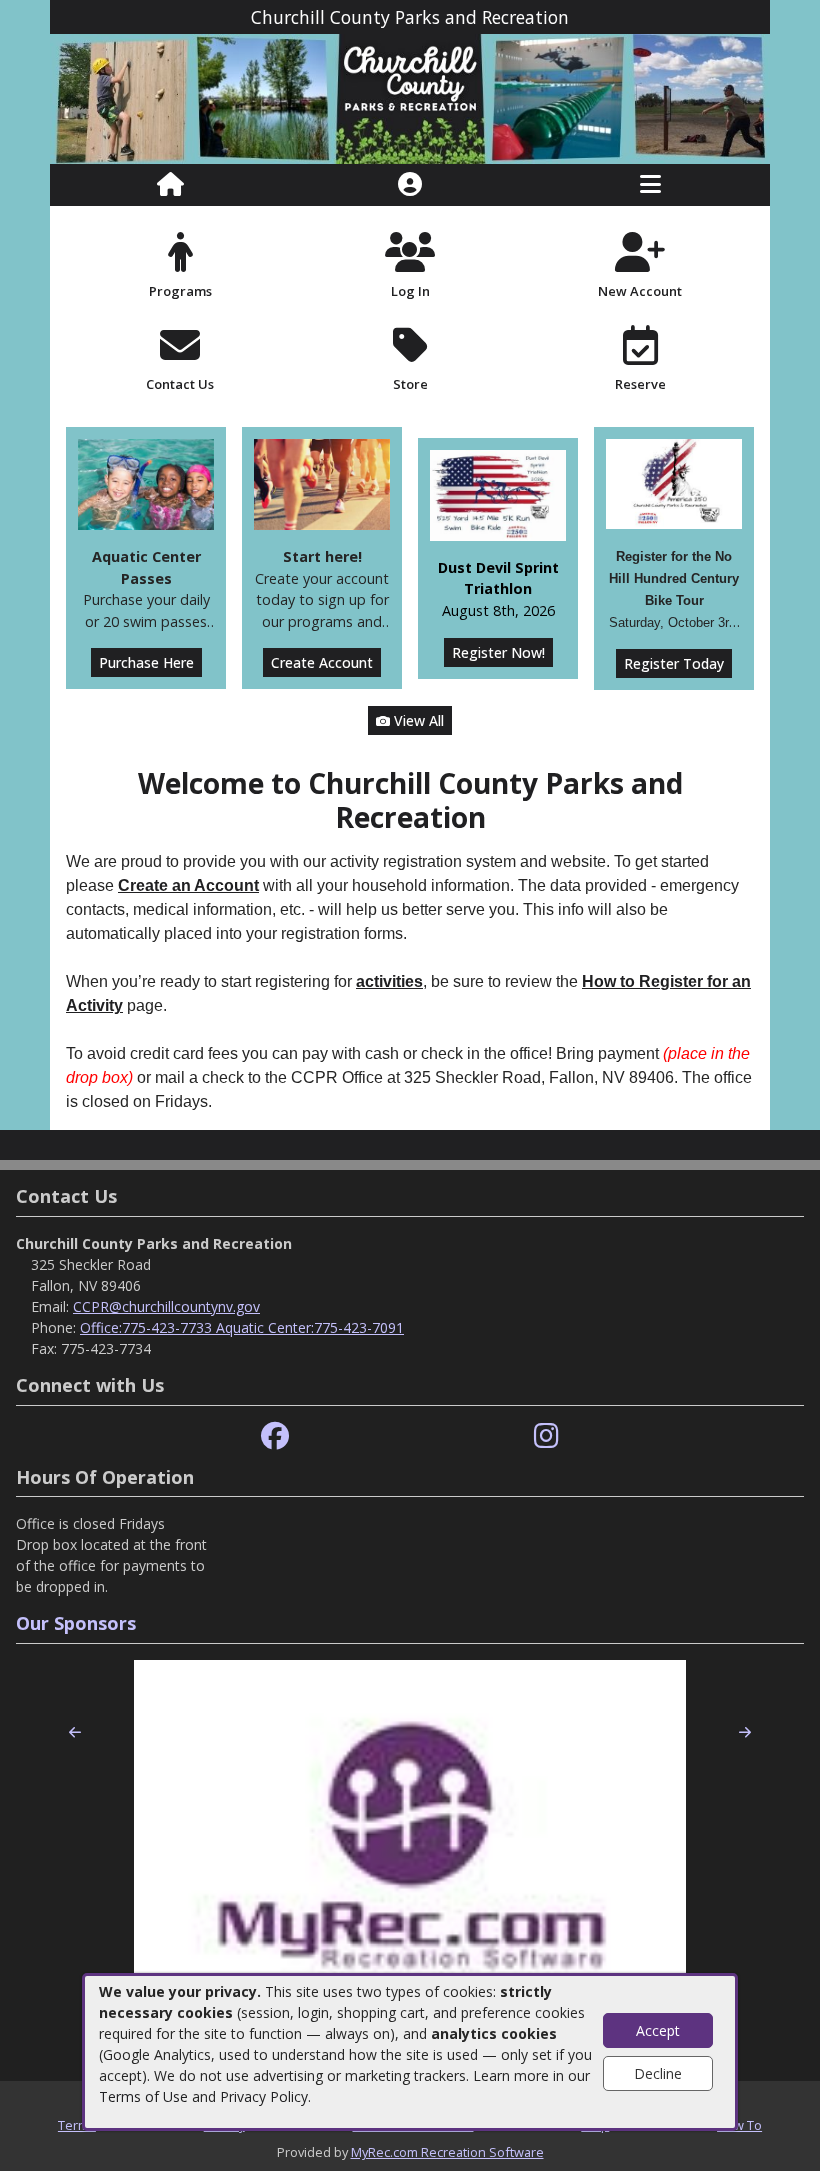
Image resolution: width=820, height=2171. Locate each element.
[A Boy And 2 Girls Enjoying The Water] (146, 482)
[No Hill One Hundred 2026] (674, 482)
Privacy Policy (264, 2096)
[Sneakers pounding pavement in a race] (322, 482)
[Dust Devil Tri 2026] (498, 493)
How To (739, 2125)
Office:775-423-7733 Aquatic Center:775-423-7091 (242, 1327)
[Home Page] (170, 185)
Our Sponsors (76, 1623)
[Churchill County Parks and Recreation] (410, 97)
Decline (658, 2073)
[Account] (410, 185)
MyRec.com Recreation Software (447, 2152)
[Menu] (650, 185)
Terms (77, 2125)
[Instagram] (546, 1436)
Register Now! (498, 652)
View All (417, 720)
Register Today (674, 663)
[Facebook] (275, 1436)
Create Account (322, 662)
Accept (658, 2030)
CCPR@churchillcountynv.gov (166, 1306)
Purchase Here (146, 662)
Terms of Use (143, 2096)
